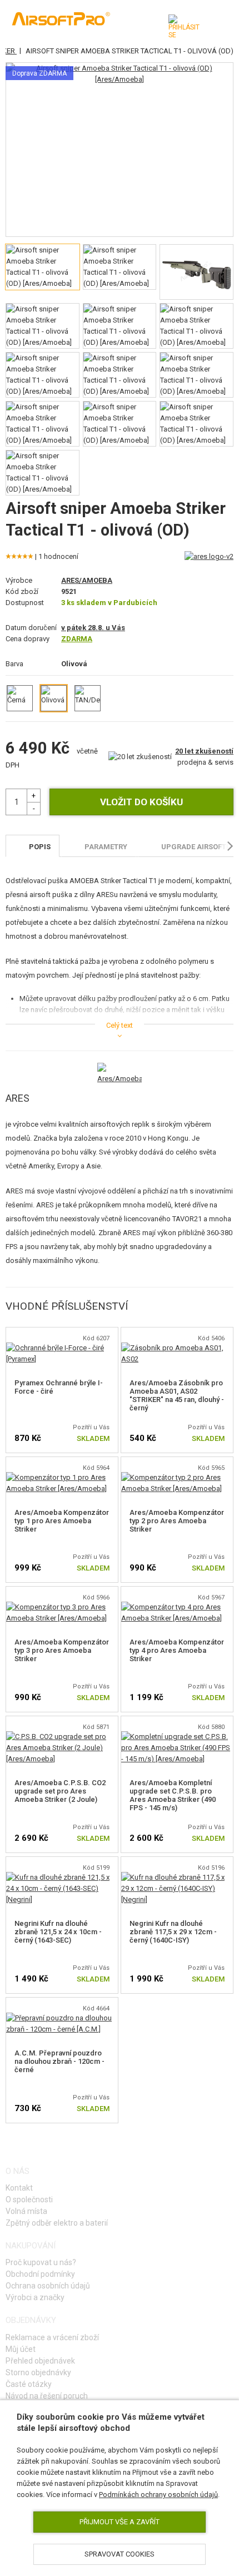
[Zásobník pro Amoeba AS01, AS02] (177, 1348)
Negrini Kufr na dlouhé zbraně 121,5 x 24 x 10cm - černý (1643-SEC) (58, 1932)
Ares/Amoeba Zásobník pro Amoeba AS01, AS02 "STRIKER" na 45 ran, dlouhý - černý (177, 1395)
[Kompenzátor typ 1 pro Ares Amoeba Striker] (62, 1477)
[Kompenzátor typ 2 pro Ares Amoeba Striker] (177, 1477)
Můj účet (21, 2349)
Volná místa (26, 2211)
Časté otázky (29, 2384)
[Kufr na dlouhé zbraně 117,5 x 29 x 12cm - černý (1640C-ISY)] (177, 1877)
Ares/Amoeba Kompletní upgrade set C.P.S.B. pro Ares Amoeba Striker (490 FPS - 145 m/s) (173, 1795)
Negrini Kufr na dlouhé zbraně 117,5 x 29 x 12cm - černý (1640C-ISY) (173, 1932)
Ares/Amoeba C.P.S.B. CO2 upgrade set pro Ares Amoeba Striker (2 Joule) (60, 1791)
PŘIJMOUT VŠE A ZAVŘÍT (120, 2522)
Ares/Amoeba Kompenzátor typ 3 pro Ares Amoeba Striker (62, 1650)
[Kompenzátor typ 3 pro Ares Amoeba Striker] (62, 1607)
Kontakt (19, 2188)
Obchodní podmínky (40, 2274)
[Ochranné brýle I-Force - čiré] (62, 1348)
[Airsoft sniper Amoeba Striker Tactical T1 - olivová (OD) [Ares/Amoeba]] (120, 74)
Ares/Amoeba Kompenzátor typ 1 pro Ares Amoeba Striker (62, 1521)
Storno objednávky (38, 2372)
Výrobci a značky (35, 2297)
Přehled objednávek (40, 2361)
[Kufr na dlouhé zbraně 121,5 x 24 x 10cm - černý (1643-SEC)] (62, 1877)
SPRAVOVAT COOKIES (120, 2554)
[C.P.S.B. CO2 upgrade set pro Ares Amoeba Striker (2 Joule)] (62, 1737)
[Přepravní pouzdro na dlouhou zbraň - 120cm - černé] (62, 2018)
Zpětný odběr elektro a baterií (57, 2223)
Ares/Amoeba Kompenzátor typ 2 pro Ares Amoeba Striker (177, 1521)
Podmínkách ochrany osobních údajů (158, 2495)
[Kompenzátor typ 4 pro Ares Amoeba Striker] (177, 1607)
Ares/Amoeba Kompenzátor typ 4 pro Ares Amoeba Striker (177, 1650)
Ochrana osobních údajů (48, 2286)
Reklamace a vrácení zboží (52, 2337)
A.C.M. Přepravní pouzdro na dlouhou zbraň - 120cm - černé (59, 2061)
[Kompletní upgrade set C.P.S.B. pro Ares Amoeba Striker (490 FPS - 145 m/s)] (177, 1737)
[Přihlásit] (184, 27)
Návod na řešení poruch (47, 2396)
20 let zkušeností (204, 751)
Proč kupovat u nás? (41, 2262)
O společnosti (29, 2199)
